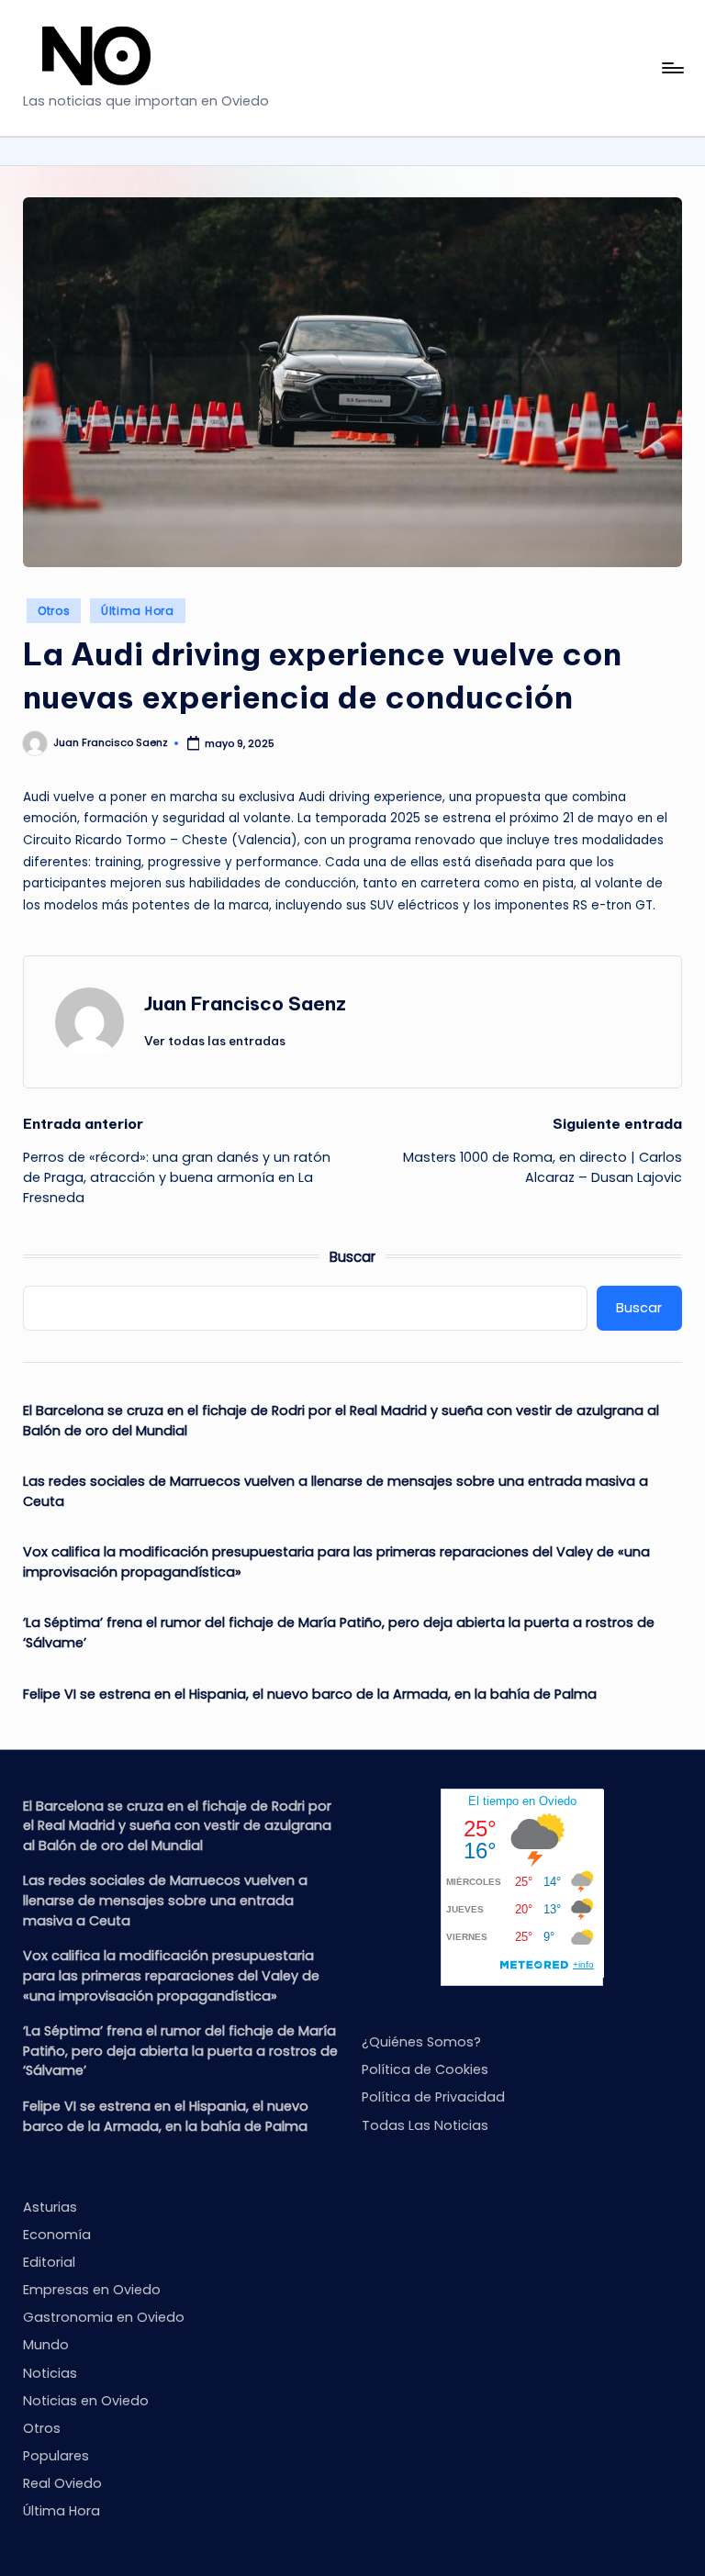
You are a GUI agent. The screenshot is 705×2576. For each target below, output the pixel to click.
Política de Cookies (425, 2069)
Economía (57, 2235)
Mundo (46, 2345)
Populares (56, 2456)
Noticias (50, 2373)
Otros (54, 611)
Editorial (49, 2262)
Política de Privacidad (433, 2097)
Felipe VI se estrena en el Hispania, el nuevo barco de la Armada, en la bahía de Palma (310, 1694)
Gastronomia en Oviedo (104, 2317)
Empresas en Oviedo (92, 2290)
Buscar (352, 1257)
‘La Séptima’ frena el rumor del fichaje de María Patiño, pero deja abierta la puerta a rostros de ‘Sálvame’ (339, 1633)
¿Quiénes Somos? (421, 2042)
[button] (215, 1041)
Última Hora (138, 611)
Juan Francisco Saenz (245, 1004)
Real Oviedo (62, 2483)
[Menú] (671, 68)
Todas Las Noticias (425, 2125)
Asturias (50, 2207)
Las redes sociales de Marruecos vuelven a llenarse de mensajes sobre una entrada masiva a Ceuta (336, 1491)
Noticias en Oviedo (86, 2401)
